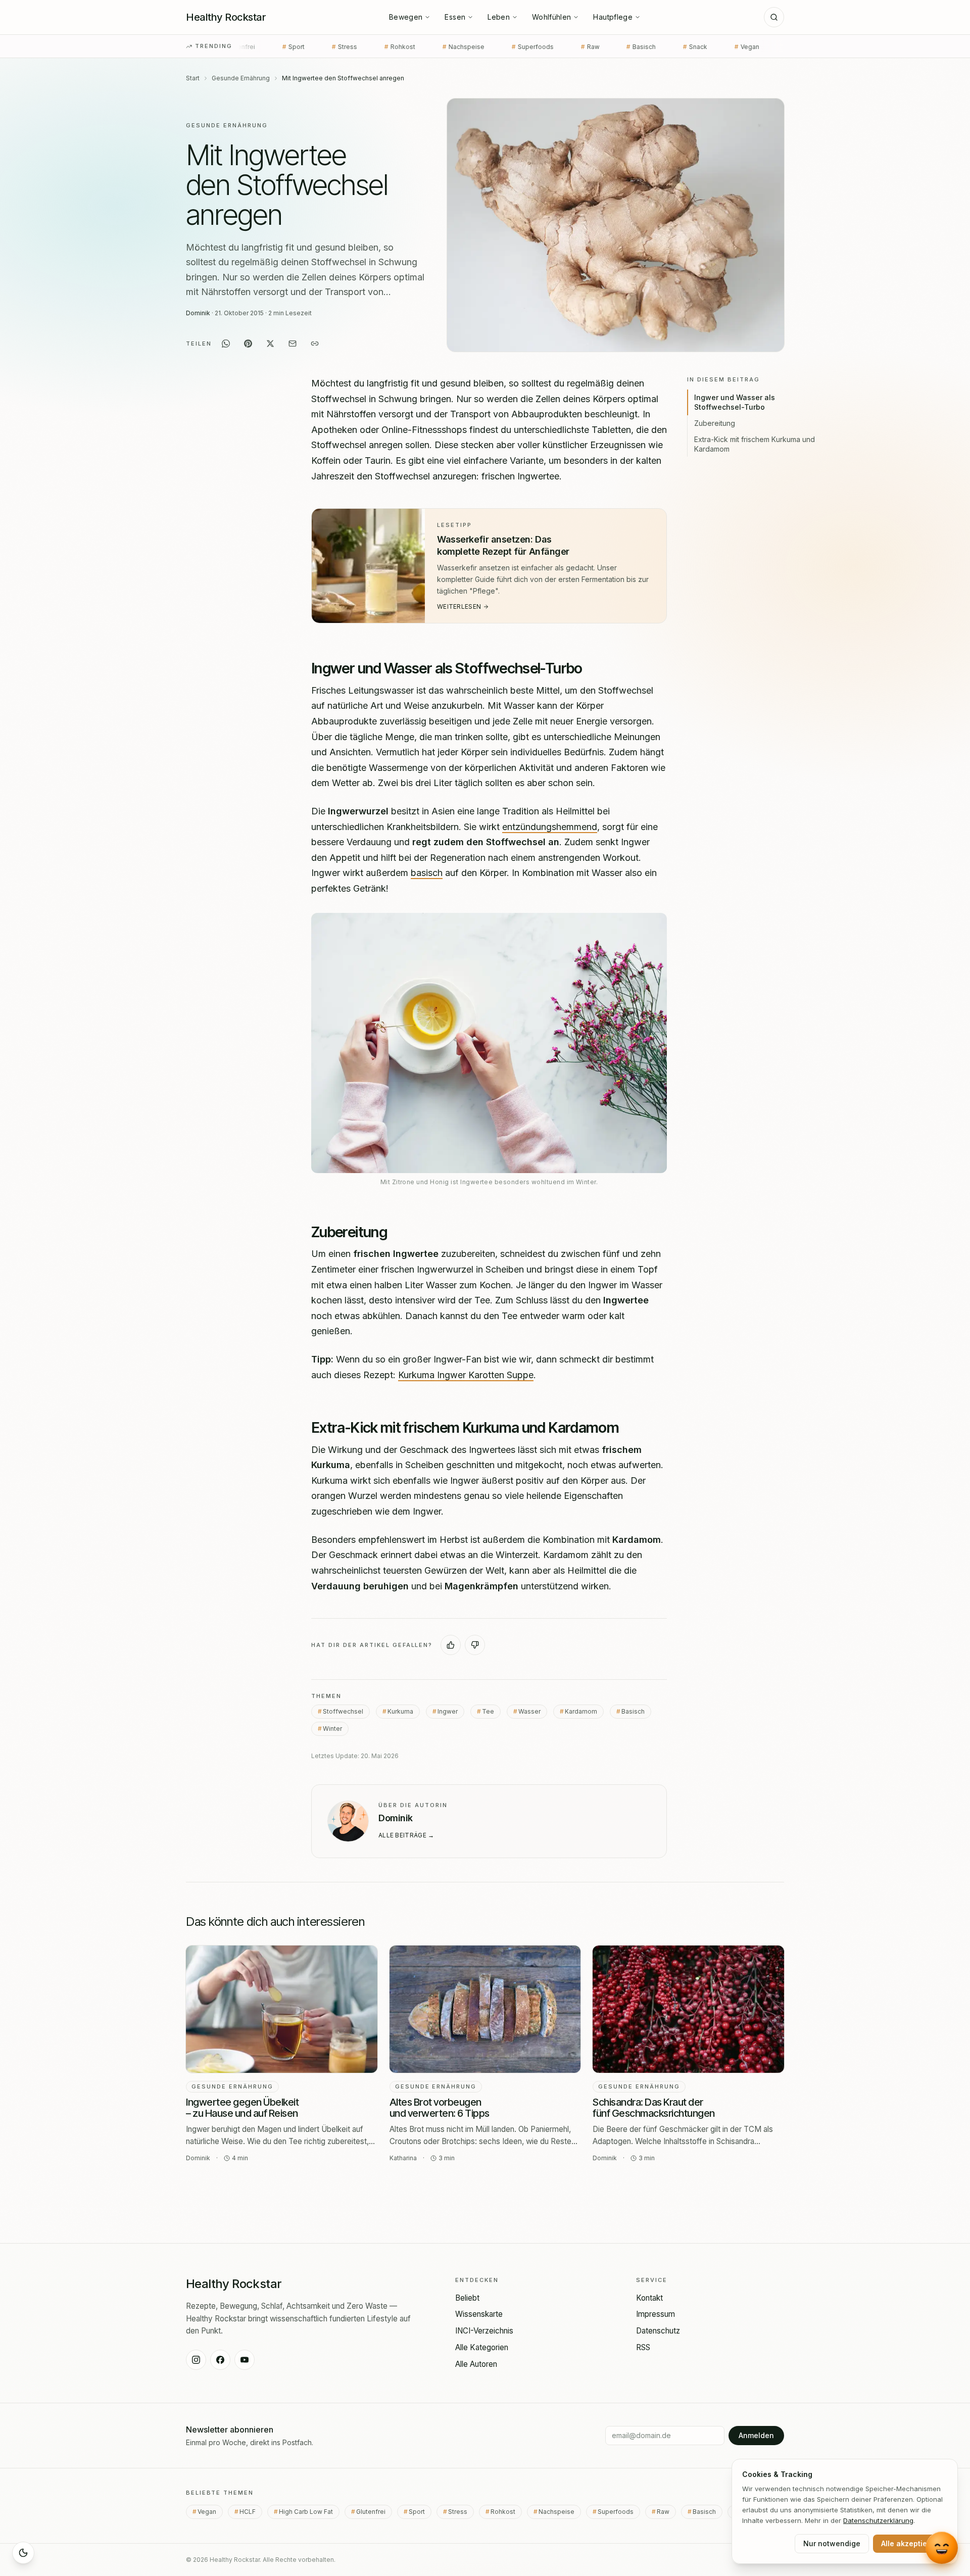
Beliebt (467, 2298)
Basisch (519, 47)
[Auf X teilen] (270, 344)
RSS (643, 2347)
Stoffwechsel (343, 1711)
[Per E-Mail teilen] (293, 344)
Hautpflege (613, 17)
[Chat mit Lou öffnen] (942, 2546)
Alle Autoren (476, 2364)
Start (193, 78)
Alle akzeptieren (910, 2543)
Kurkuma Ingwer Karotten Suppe (466, 1374)
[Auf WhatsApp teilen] (226, 344)
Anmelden (756, 2435)
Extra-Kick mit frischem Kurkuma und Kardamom (755, 444)
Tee (488, 1711)
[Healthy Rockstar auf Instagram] (196, 2360)
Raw (468, 47)
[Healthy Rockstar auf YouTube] (245, 2360)
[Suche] (774, 17)
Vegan (626, 47)
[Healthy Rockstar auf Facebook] (220, 2360)
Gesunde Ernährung (241, 78)
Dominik (198, 313)
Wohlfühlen (552, 17)
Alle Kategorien (482, 2347)
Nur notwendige (832, 2543)
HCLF (679, 47)
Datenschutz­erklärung (878, 2520)
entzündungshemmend (550, 826)
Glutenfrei (374, 2512)
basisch (427, 873)
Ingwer (448, 1711)
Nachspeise (341, 47)
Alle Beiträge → (406, 1835)
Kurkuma (400, 1711)
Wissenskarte (479, 2314)
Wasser (529, 1711)
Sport (420, 2512)
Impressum (656, 2314)
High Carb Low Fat (747, 47)
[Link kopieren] (315, 344)
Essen (455, 17)
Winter (332, 1728)
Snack (573, 47)
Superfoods (410, 47)
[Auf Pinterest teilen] (248, 344)
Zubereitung (715, 423)
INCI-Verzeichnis (484, 2331)
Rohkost (278, 47)
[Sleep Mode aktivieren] (23, 2553)
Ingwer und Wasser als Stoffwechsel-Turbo (735, 402)
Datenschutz (658, 2331)
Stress (461, 2512)
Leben (499, 17)
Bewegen (406, 17)
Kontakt (649, 2298)
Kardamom (581, 1711)
